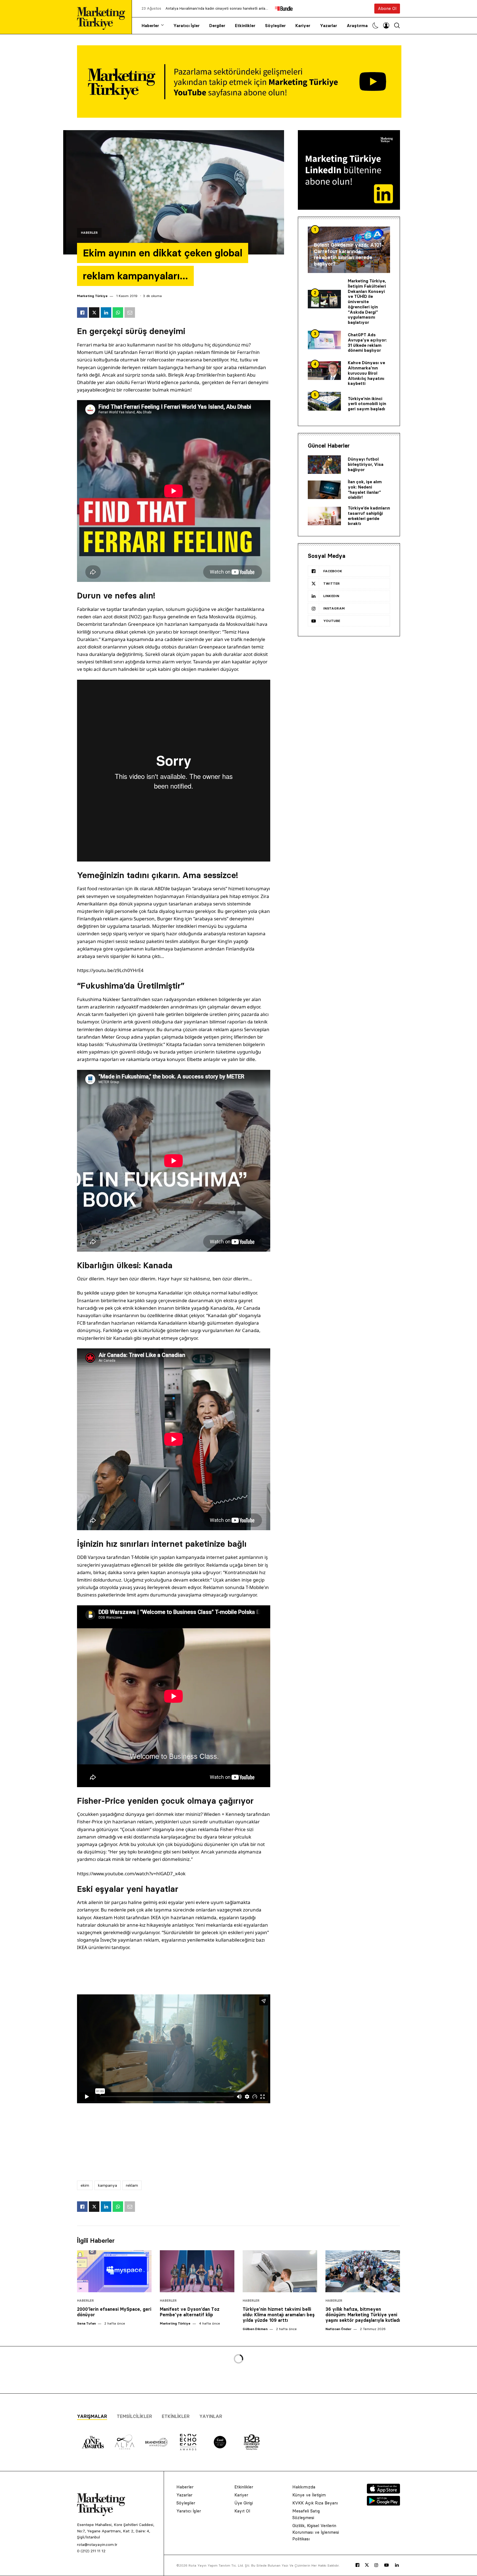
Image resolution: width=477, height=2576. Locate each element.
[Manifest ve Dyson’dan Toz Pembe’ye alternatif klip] (197, 2271)
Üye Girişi (244, 2503)
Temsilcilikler (134, 2416)
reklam (132, 2185)
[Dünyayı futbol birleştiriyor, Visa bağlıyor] (324, 465)
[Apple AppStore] (383, 2492)
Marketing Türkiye (92, 296)
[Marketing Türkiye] (103, 17)
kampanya (108, 2185)
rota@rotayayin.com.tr (97, 2545)
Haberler (150, 26)
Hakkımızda (304, 2487)
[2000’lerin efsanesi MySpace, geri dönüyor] (114, 2271)
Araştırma (357, 26)
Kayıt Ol (242, 2511)
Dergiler (217, 26)
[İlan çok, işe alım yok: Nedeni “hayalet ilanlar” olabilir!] (324, 490)
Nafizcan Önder (338, 2329)
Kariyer (303, 26)
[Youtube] (386, 2565)
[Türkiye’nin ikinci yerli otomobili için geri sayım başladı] (324, 401)
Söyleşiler (275, 26)
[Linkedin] (397, 2565)
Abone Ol (387, 8)
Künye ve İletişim (309, 2495)
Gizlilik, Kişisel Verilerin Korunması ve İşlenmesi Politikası (316, 2532)
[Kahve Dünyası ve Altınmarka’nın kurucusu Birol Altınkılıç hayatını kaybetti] (324, 371)
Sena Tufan (86, 2323)
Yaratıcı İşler (186, 26)
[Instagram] (376, 2565)
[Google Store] (383, 2504)
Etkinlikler (245, 26)
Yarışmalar (92, 2416)
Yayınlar (211, 2416)
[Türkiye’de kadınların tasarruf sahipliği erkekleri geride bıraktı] (324, 516)
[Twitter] (367, 2565)
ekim (85, 2185)
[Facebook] (357, 2565)
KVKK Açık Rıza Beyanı (315, 2503)
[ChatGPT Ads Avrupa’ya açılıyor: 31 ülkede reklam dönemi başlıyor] (324, 340)
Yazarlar (328, 26)
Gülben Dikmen (255, 2329)
